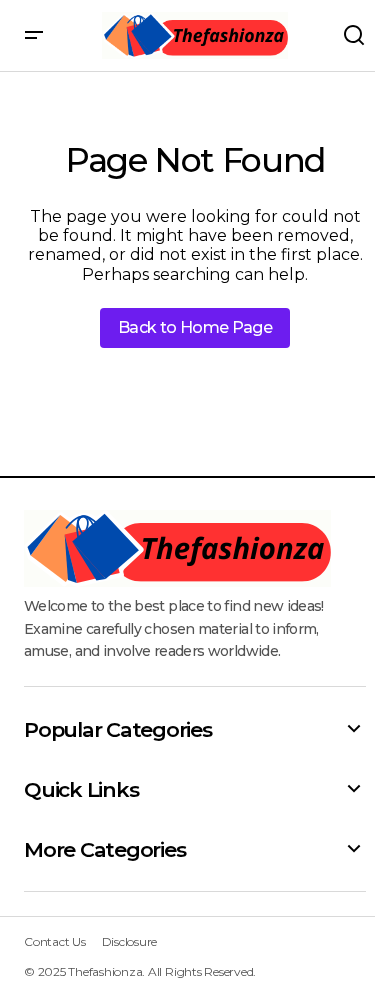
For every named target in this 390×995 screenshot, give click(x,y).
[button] (34, 35)
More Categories (104, 849)
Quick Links (81, 789)
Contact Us (55, 941)
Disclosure (130, 941)
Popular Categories (118, 729)
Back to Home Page (195, 327)
